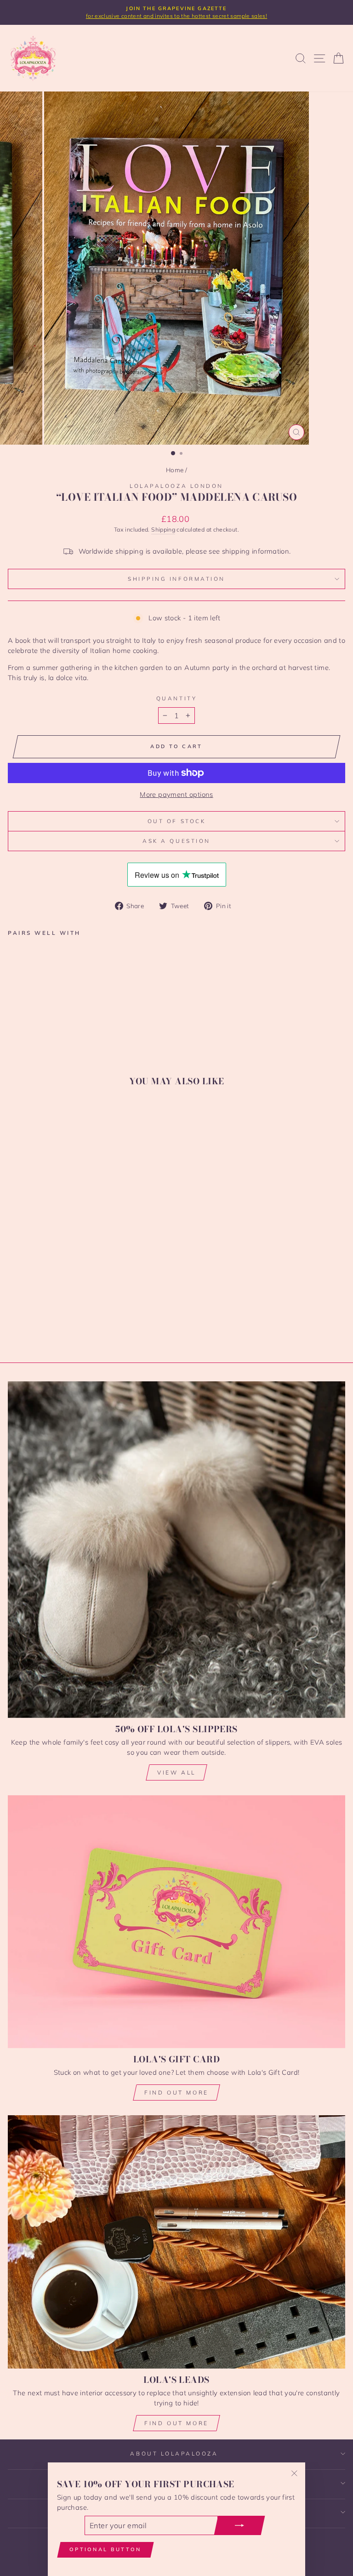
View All (176, 1772)
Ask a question (176, 841)
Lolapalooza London (176, 486)
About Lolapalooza (174, 2453)
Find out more (176, 2092)
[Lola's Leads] (176, 2242)
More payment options (176, 794)
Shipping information (176, 579)
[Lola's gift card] (176, 1922)
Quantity (176, 698)
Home (175, 470)
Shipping (163, 529)
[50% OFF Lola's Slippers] (176, 1549)
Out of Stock (176, 821)
